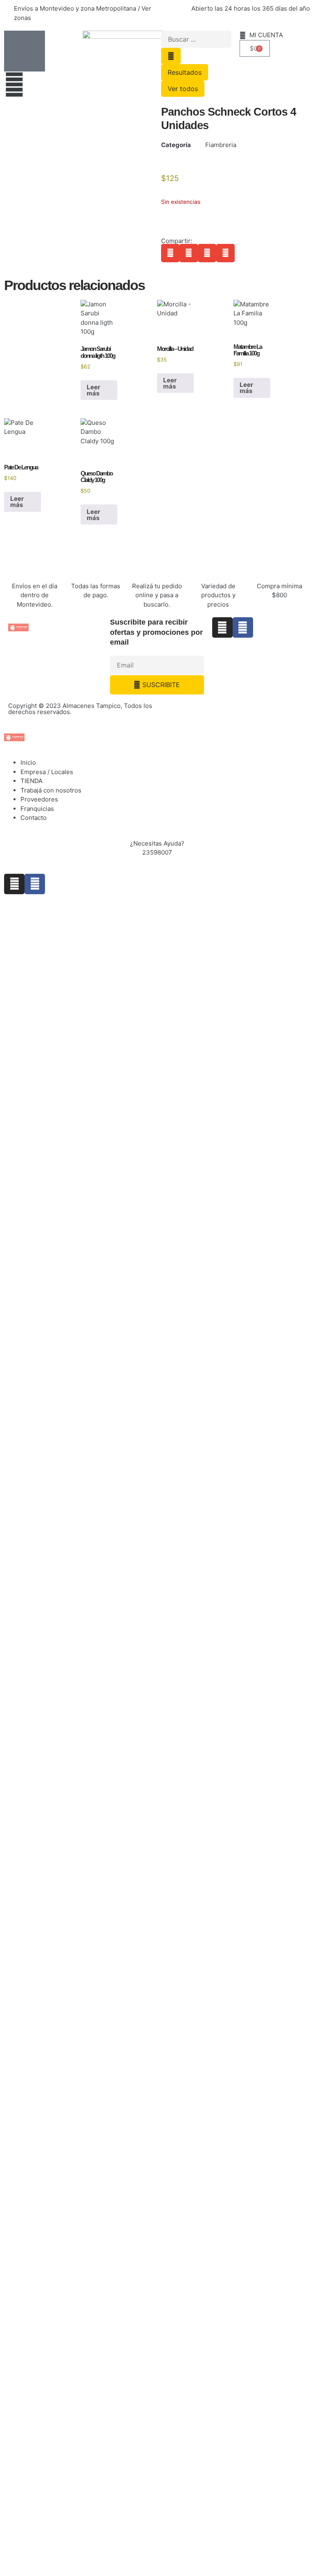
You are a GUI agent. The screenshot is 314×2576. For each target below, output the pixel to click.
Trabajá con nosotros (51, 790)
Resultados (185, 72)
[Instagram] (222, 627)
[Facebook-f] (243, 627)
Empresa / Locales (47, 772)
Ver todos (183, 89)
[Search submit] (171, 56)
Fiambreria (221, 145)
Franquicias (37, 809)
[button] (170, 253)
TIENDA (31, 781)
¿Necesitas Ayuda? (157, 843)
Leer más (93, 390)
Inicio (28, 762)
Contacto (34, 818)
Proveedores (39, 799)
